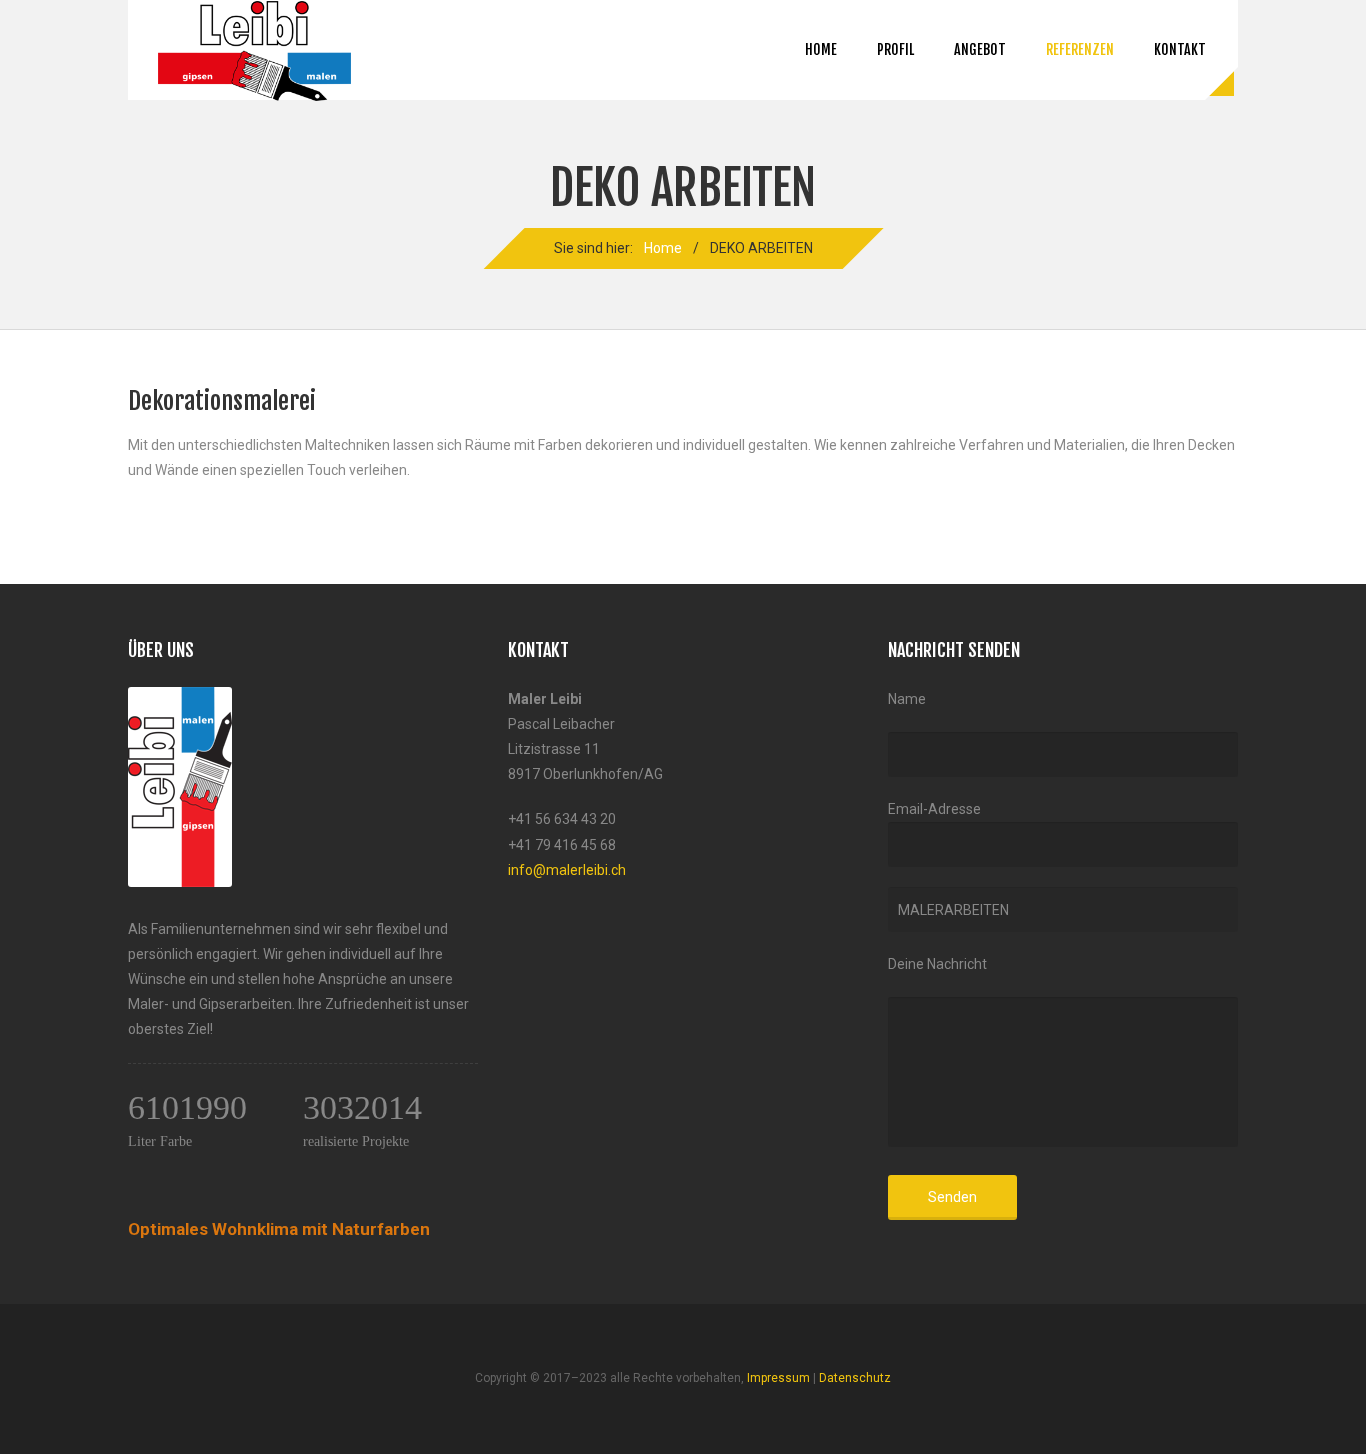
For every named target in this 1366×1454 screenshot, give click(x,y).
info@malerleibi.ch (567, 870)
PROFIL (895, 49)
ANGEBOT (980, 49)
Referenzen (1080, 49)
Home (821, 49)
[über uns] (180, 699)
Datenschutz (855, 1378)
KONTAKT (1180, 49)
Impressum (778, 1378)
